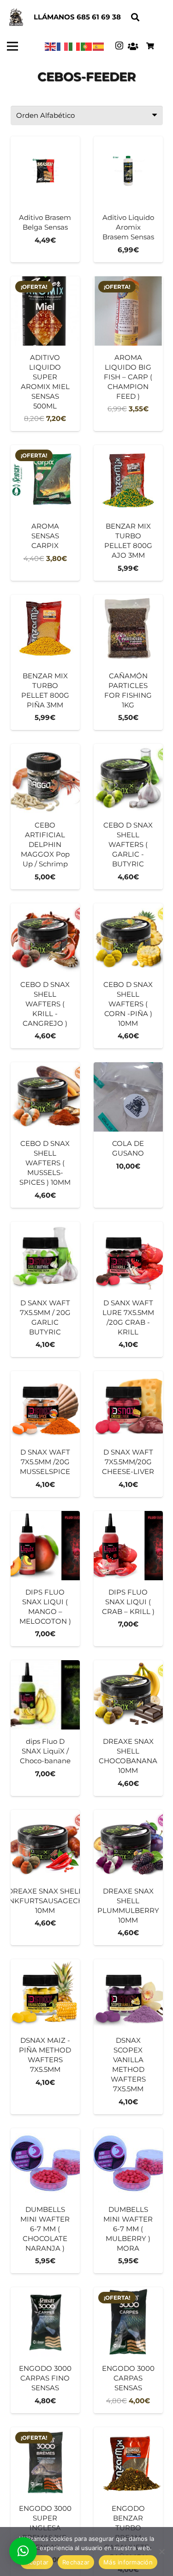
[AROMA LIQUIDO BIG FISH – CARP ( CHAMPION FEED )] (128, 354)
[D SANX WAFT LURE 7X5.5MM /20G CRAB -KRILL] (128, 1290)
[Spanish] (99, 46)
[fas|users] (133, 46)
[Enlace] (16, 18)
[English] (51, 46)
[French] (63, 46)
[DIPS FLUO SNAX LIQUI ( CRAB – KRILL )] (128, 1579)
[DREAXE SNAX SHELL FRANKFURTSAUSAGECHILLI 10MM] (45, 1878)
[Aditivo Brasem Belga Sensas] (45, 199)
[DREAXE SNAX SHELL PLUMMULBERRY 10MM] (128, 1878)
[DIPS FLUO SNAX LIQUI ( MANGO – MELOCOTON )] (45, 1579)
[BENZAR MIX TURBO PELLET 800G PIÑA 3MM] (45, 663)
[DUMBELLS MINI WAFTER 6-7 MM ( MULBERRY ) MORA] (128, 2201)
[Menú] (12, 46)
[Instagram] (119, 46)
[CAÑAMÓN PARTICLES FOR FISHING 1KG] (128, 663)
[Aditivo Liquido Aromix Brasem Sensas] (128, 199)
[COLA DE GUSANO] (128, 1135)
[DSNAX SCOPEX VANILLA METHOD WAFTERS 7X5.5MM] (128, 2037)
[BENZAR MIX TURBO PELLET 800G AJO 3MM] (128, 513)
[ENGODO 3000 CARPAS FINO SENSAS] (45, 2350)
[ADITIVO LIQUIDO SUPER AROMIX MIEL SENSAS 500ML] (45, 354)
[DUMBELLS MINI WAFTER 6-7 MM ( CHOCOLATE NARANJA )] (45, 2201)
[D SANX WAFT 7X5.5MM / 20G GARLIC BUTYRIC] (45, 1290)
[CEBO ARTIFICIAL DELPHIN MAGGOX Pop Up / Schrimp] (45, 817)
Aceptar (37, 2562)
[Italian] (75, 46)
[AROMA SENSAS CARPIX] (45, 513)
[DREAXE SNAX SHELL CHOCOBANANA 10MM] (128, 1728)
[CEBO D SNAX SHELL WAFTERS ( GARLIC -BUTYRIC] (128, 817)
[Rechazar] (161, 2552)
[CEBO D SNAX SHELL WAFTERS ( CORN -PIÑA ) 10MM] (128, 976)
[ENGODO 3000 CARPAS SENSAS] (128, 2350)
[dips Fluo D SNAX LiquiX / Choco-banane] (45, 1728)
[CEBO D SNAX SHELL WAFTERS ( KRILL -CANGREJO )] (45, 976)
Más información (128, 2562)
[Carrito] (150, 46)
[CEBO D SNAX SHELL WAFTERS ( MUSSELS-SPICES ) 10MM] (45, 1135)
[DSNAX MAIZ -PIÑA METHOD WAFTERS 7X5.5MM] (45, 2037)
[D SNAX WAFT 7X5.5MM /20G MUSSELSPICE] (45, 1434)
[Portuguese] (87, 46)
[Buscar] (135, 17)
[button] (23, 2551)
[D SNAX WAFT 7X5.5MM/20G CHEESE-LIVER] (128, 1434)
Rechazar (76, 2562)
